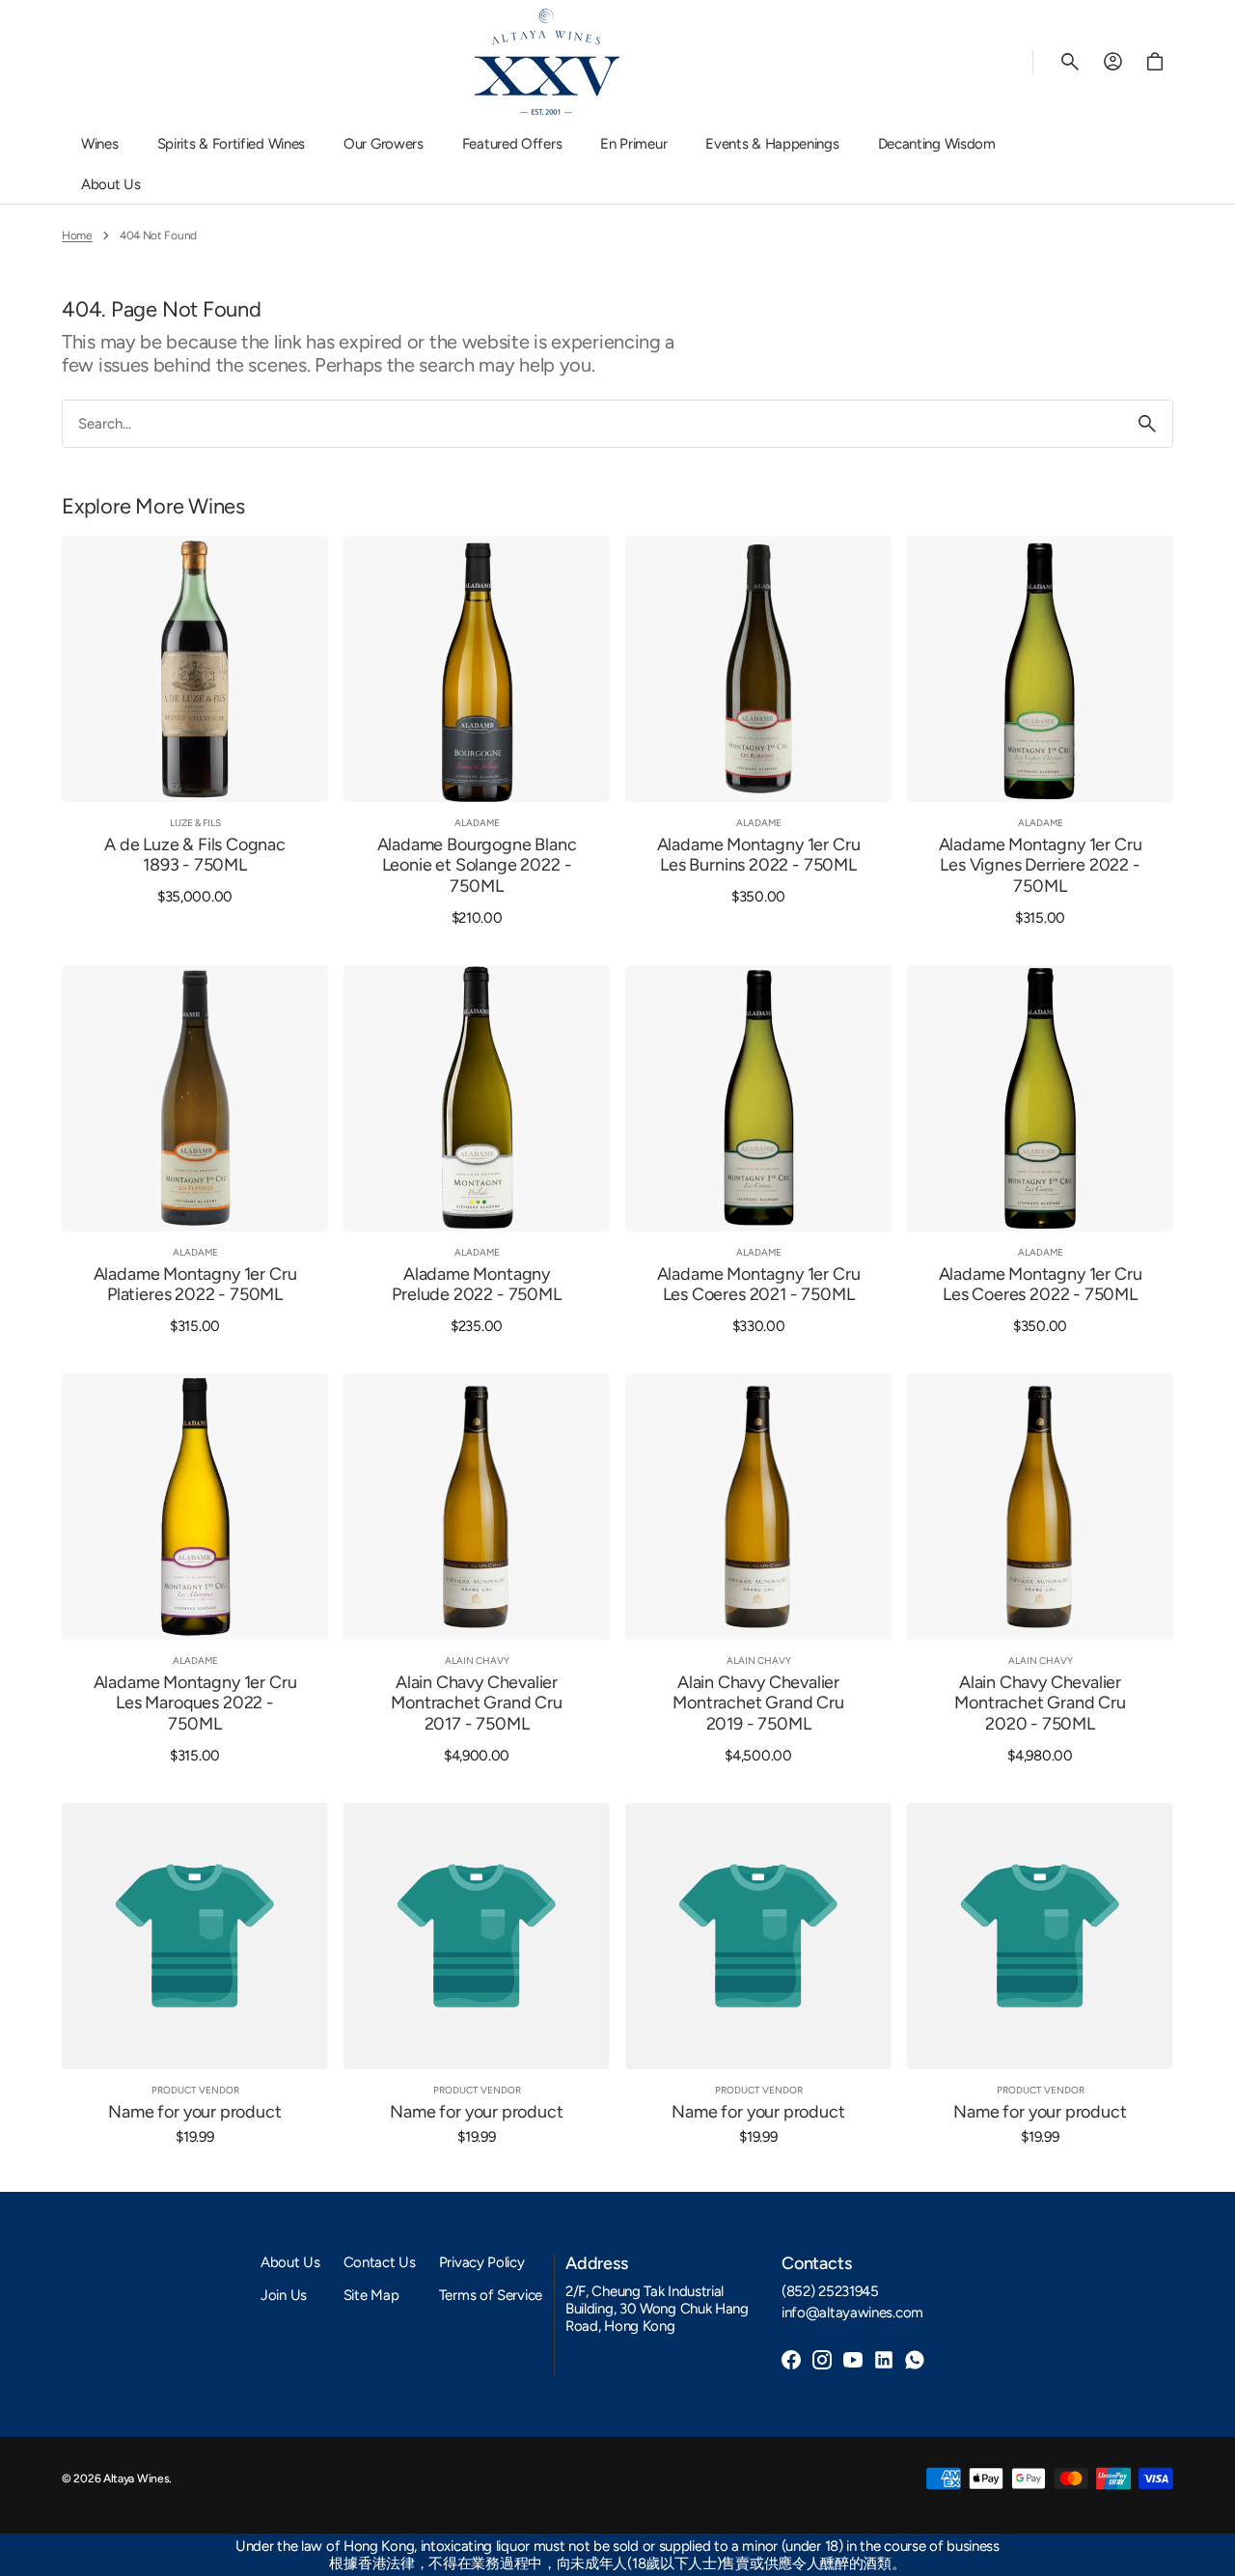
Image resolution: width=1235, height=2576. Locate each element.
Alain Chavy (477, 1661)
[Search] (1147, 424)
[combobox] (592, 424)
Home (77, 235)
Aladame (477, 823)
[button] (1070, 62)
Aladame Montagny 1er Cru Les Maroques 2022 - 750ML (195, 1703)
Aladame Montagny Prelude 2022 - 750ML (476, 1285)
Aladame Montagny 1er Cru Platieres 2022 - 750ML (195, 1285)
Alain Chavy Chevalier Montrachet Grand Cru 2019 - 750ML (758, 1703)
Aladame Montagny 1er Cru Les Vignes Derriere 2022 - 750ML (1041, 866)
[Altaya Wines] (547, 62)
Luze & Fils (195, 823)
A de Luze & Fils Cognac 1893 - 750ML (195, 856)
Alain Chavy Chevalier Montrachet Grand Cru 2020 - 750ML (1040, 1703)
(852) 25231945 (830, 2291)
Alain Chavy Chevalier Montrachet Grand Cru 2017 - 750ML (476, 1703)
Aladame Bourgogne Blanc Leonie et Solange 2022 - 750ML (477, 866)
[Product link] (195, 731)
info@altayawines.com (852, 2313)
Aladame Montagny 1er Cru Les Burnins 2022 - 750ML (759, 856)
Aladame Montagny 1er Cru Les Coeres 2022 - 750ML (1041, 1285)
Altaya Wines (136, 2479)
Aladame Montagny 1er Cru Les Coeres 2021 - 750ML (759, 1285)
